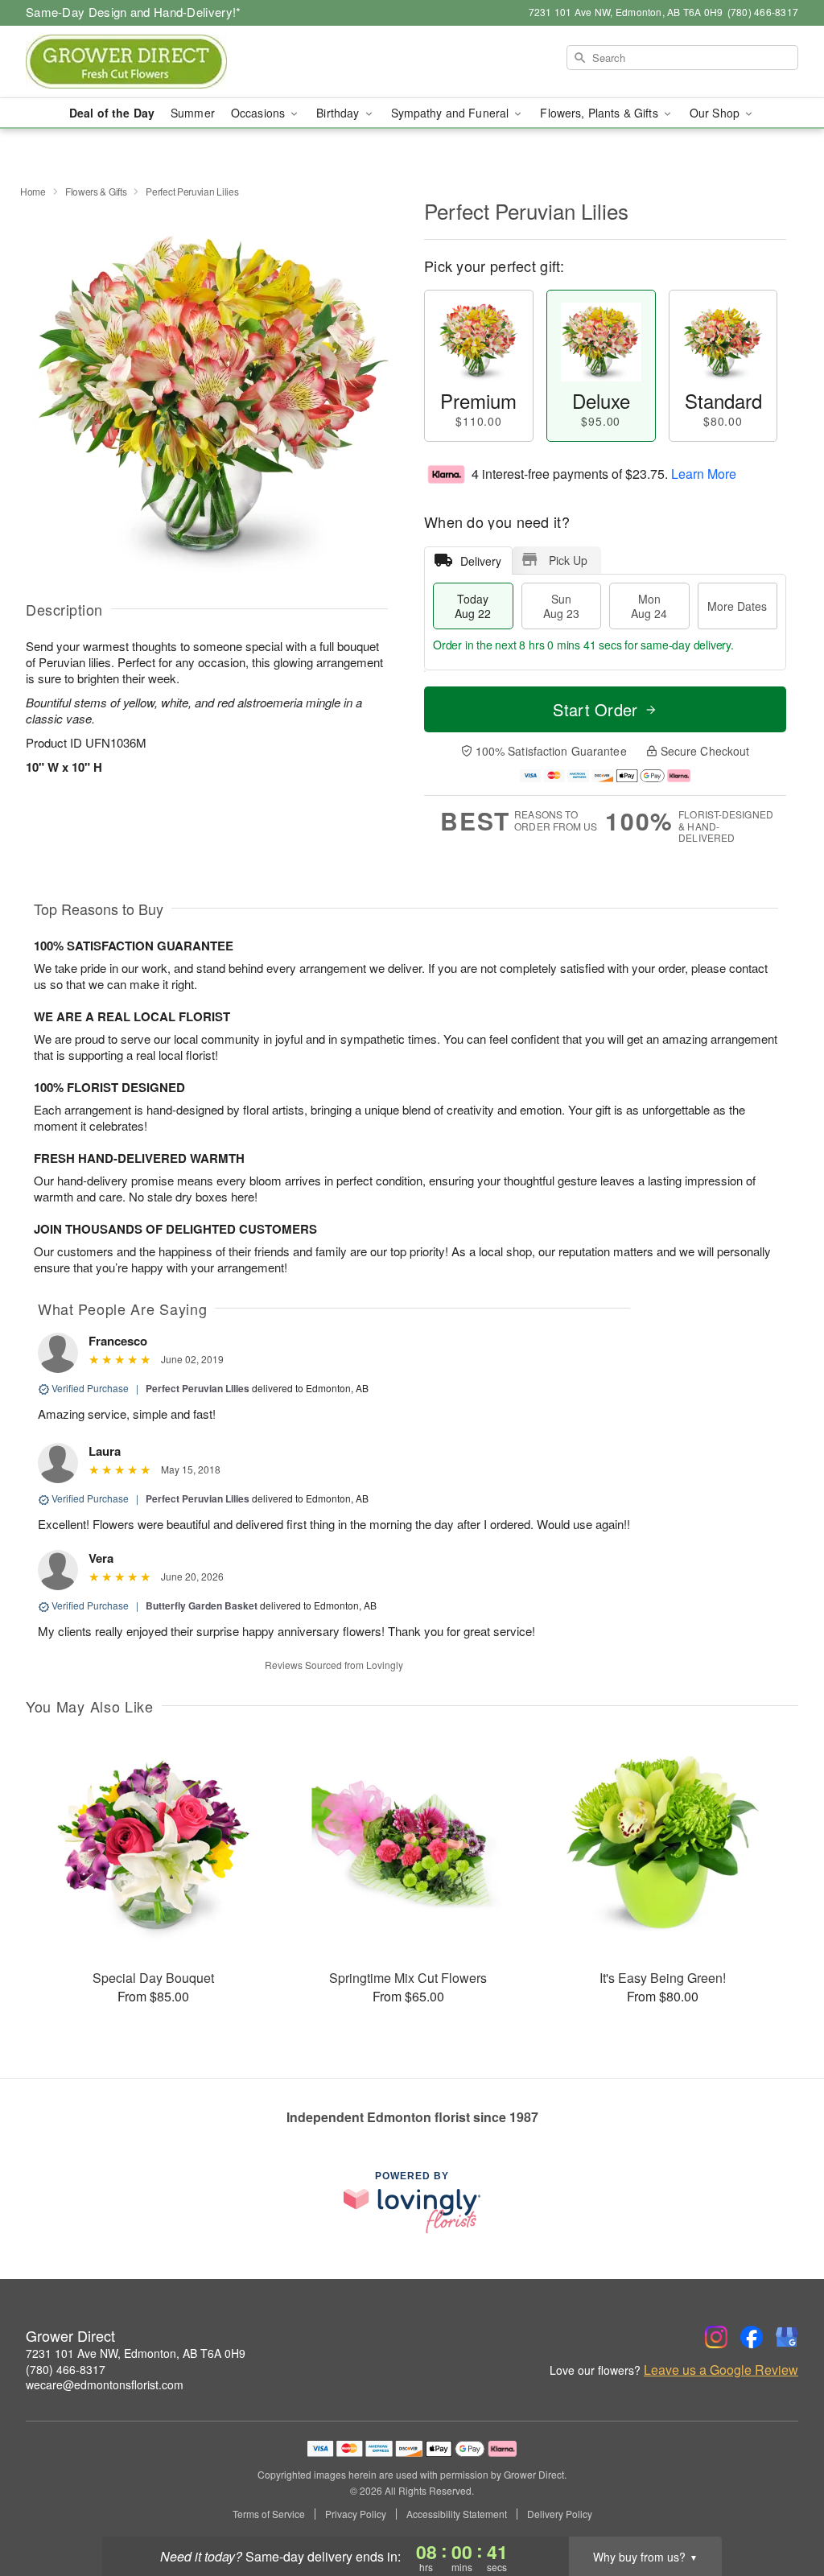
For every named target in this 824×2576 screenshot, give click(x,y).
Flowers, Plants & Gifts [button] (600, 113)
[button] (782, 2508)
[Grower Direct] (142, 62)
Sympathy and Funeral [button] (452, 113)
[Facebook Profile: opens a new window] (752, 2337)
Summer (193, 113)
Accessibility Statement (457, 2514)
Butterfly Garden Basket (202, 1605)
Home (33, 191)
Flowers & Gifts (96, 191)
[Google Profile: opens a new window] (787, 2337)
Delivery (481, 561)
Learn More (704, 474)
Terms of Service (269, 2514)
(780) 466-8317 (66, 2369)
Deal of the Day (112, 113)
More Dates (737, 606)
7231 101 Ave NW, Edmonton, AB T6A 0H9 (136, 2353)
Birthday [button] (339, 113)
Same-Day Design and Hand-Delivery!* (134, 12)
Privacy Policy (356, 2514)
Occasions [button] (260, 113)
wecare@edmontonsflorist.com (105, 2384)
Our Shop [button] (716, 113)
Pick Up (568, 560)
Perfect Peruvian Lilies (198, 1388)
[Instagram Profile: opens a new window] (716, 2337)
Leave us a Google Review (721, 2370)
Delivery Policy (560, 2514)
